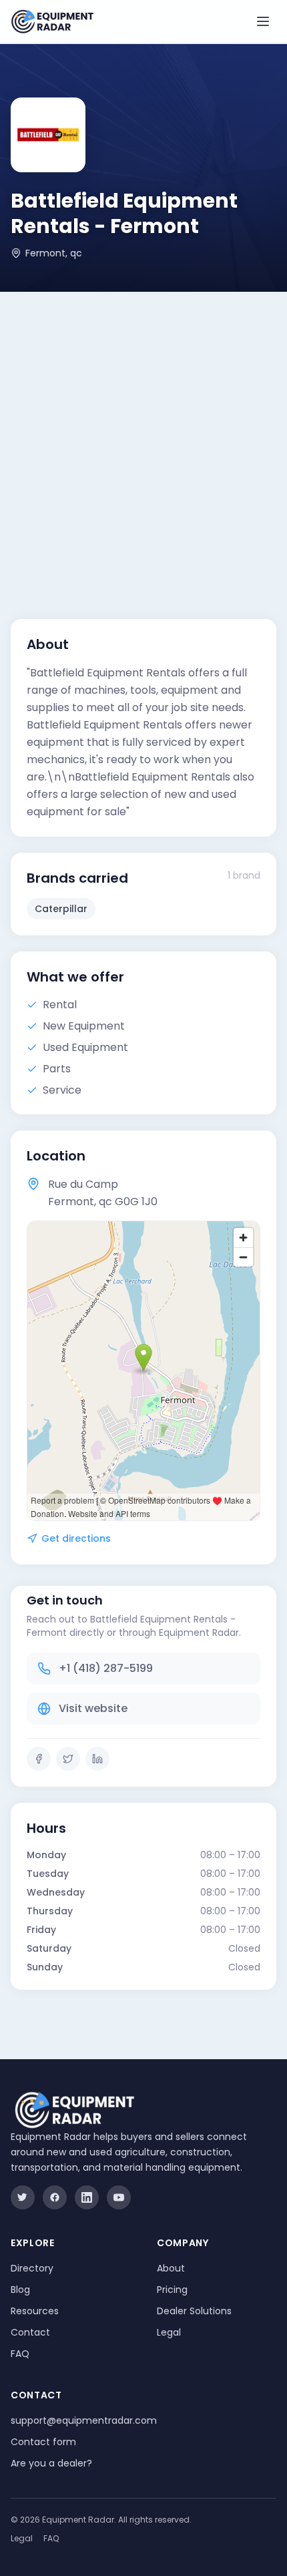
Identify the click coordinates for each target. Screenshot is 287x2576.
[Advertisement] (143, 442)
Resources (35, 2311)
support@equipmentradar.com (84, 2420)
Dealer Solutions (194, 2311)
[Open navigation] (263, 21)
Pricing (172, 2290)
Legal (169, 2332)
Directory (32, 2268)
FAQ (20, 2354)
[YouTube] (119, 2197)
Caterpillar (61, 909)
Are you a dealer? (51, 2463)
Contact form (43, 2442)
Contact (30, 2332)
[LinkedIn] (97, 1759)
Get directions (76, 1538)
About (171, 2268)
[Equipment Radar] (52, 22)
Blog (20, 2290)
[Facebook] (39, 1759)
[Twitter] (68, 1759)
